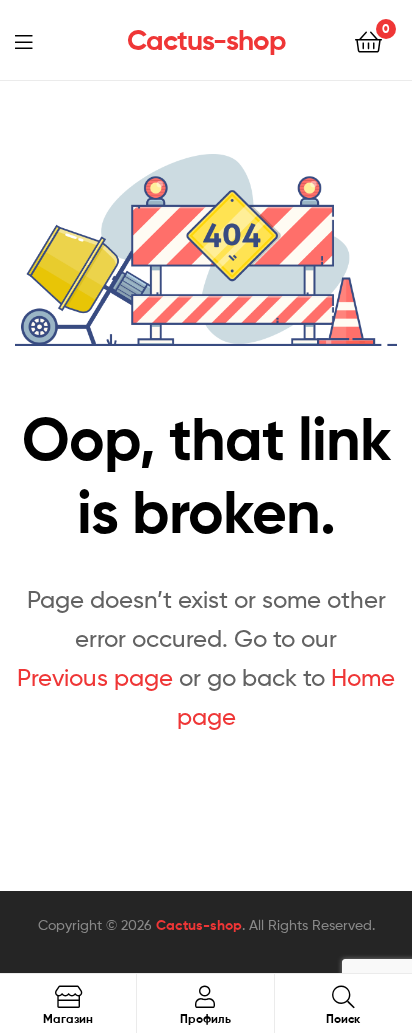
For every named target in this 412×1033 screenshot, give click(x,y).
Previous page (95, 677)
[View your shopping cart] (368, 40)
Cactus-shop (206, 40)
